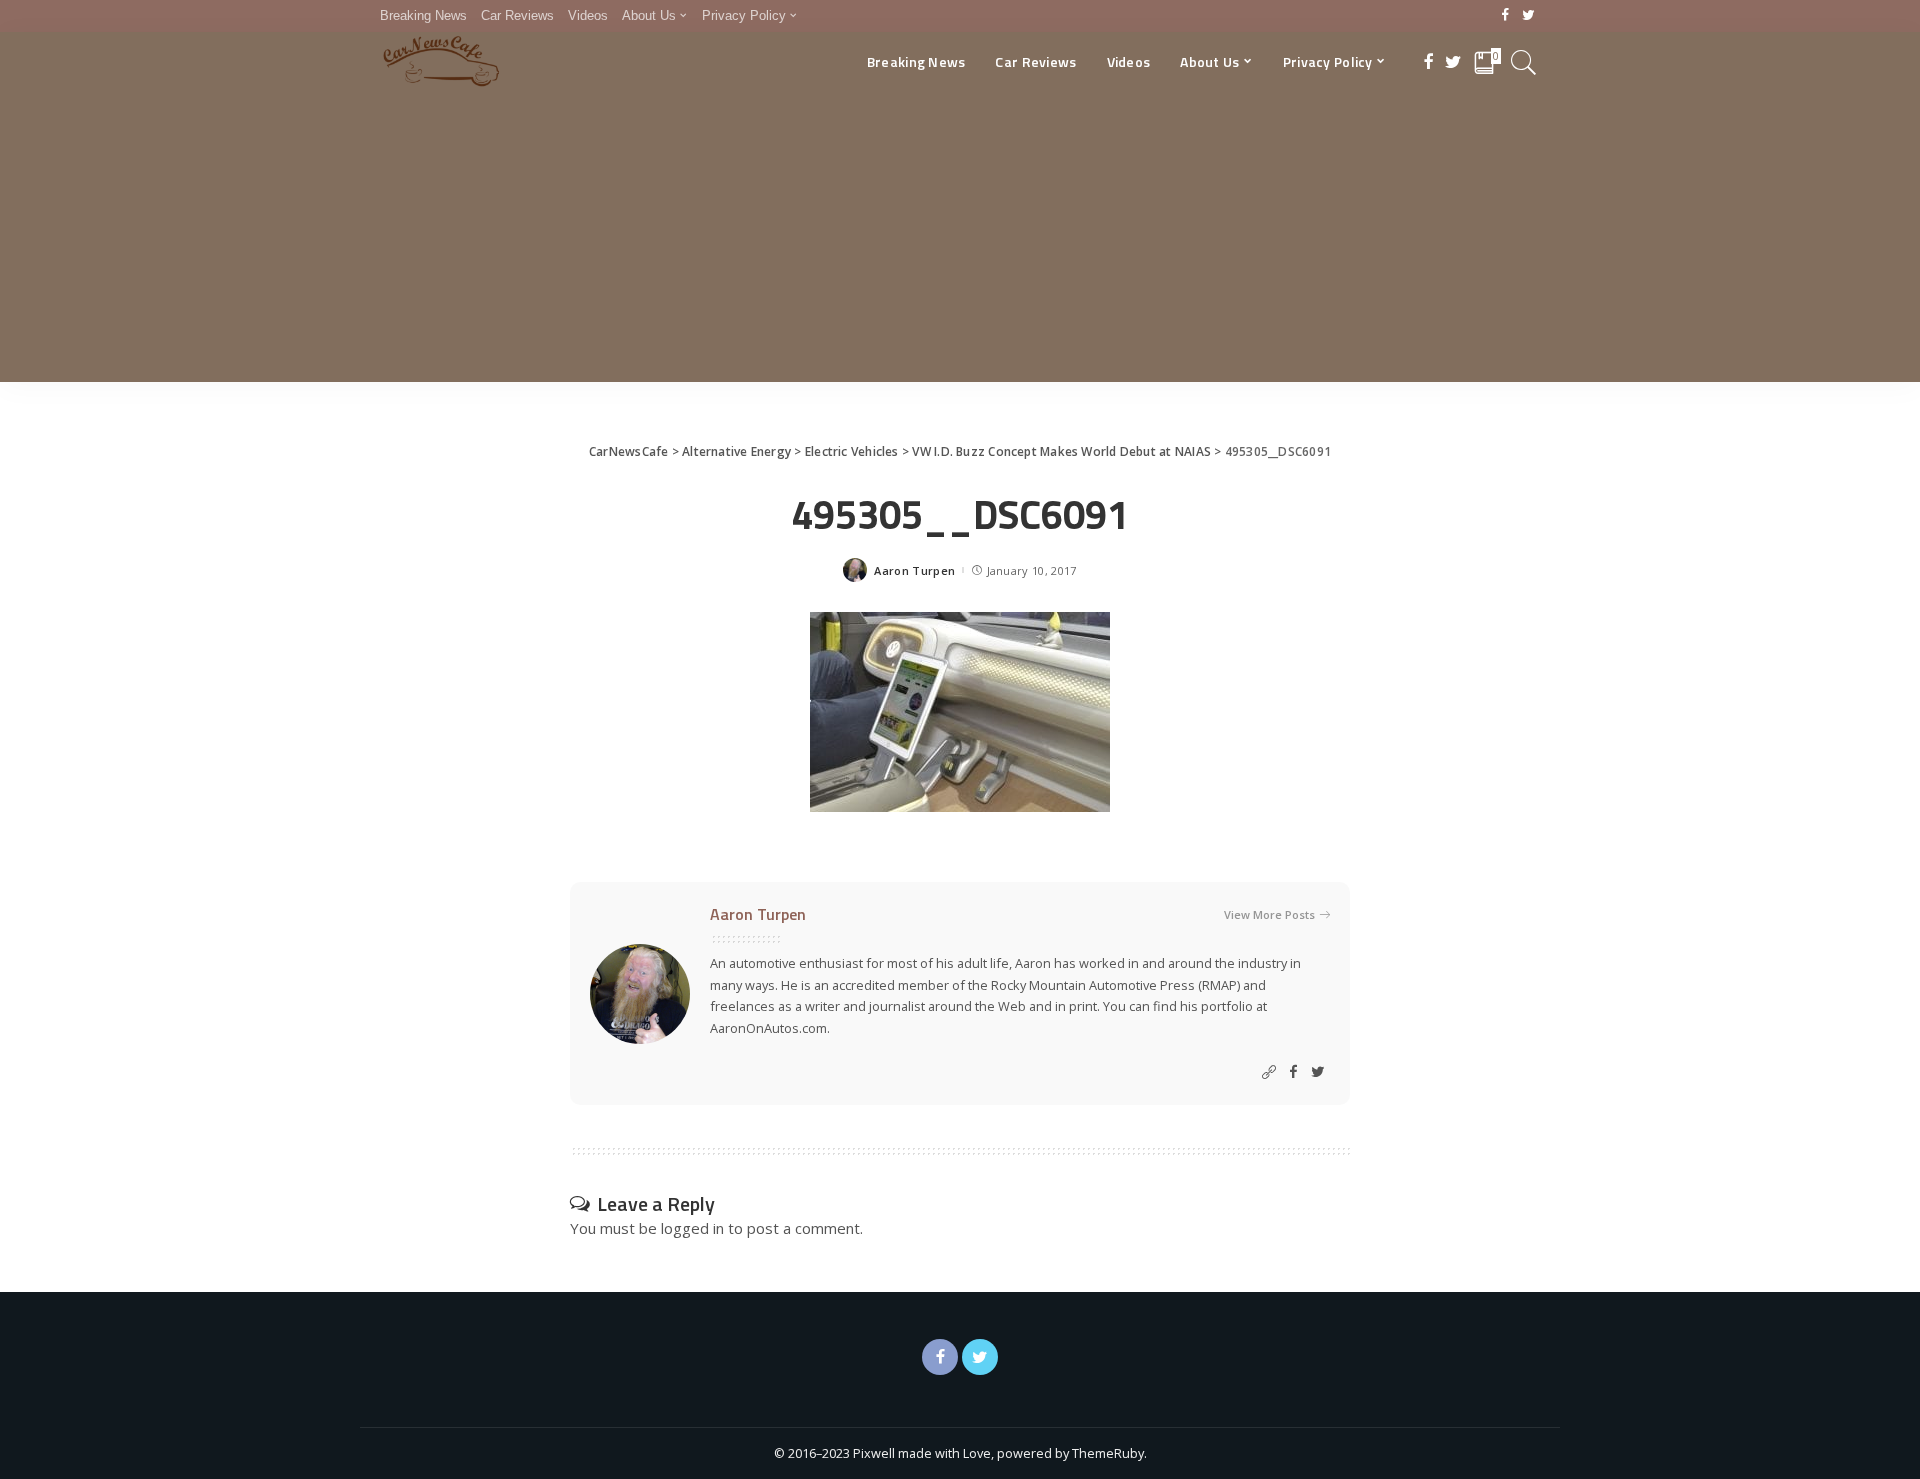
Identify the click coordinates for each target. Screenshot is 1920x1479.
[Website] (1269, 1072)
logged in (692, 1228)
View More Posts (1269, 914)
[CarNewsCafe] (441, 62)
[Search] (1524, 62)
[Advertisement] (960, 242)
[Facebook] (1505, 16)
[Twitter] (1528, 16)
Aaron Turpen (914, 570)
